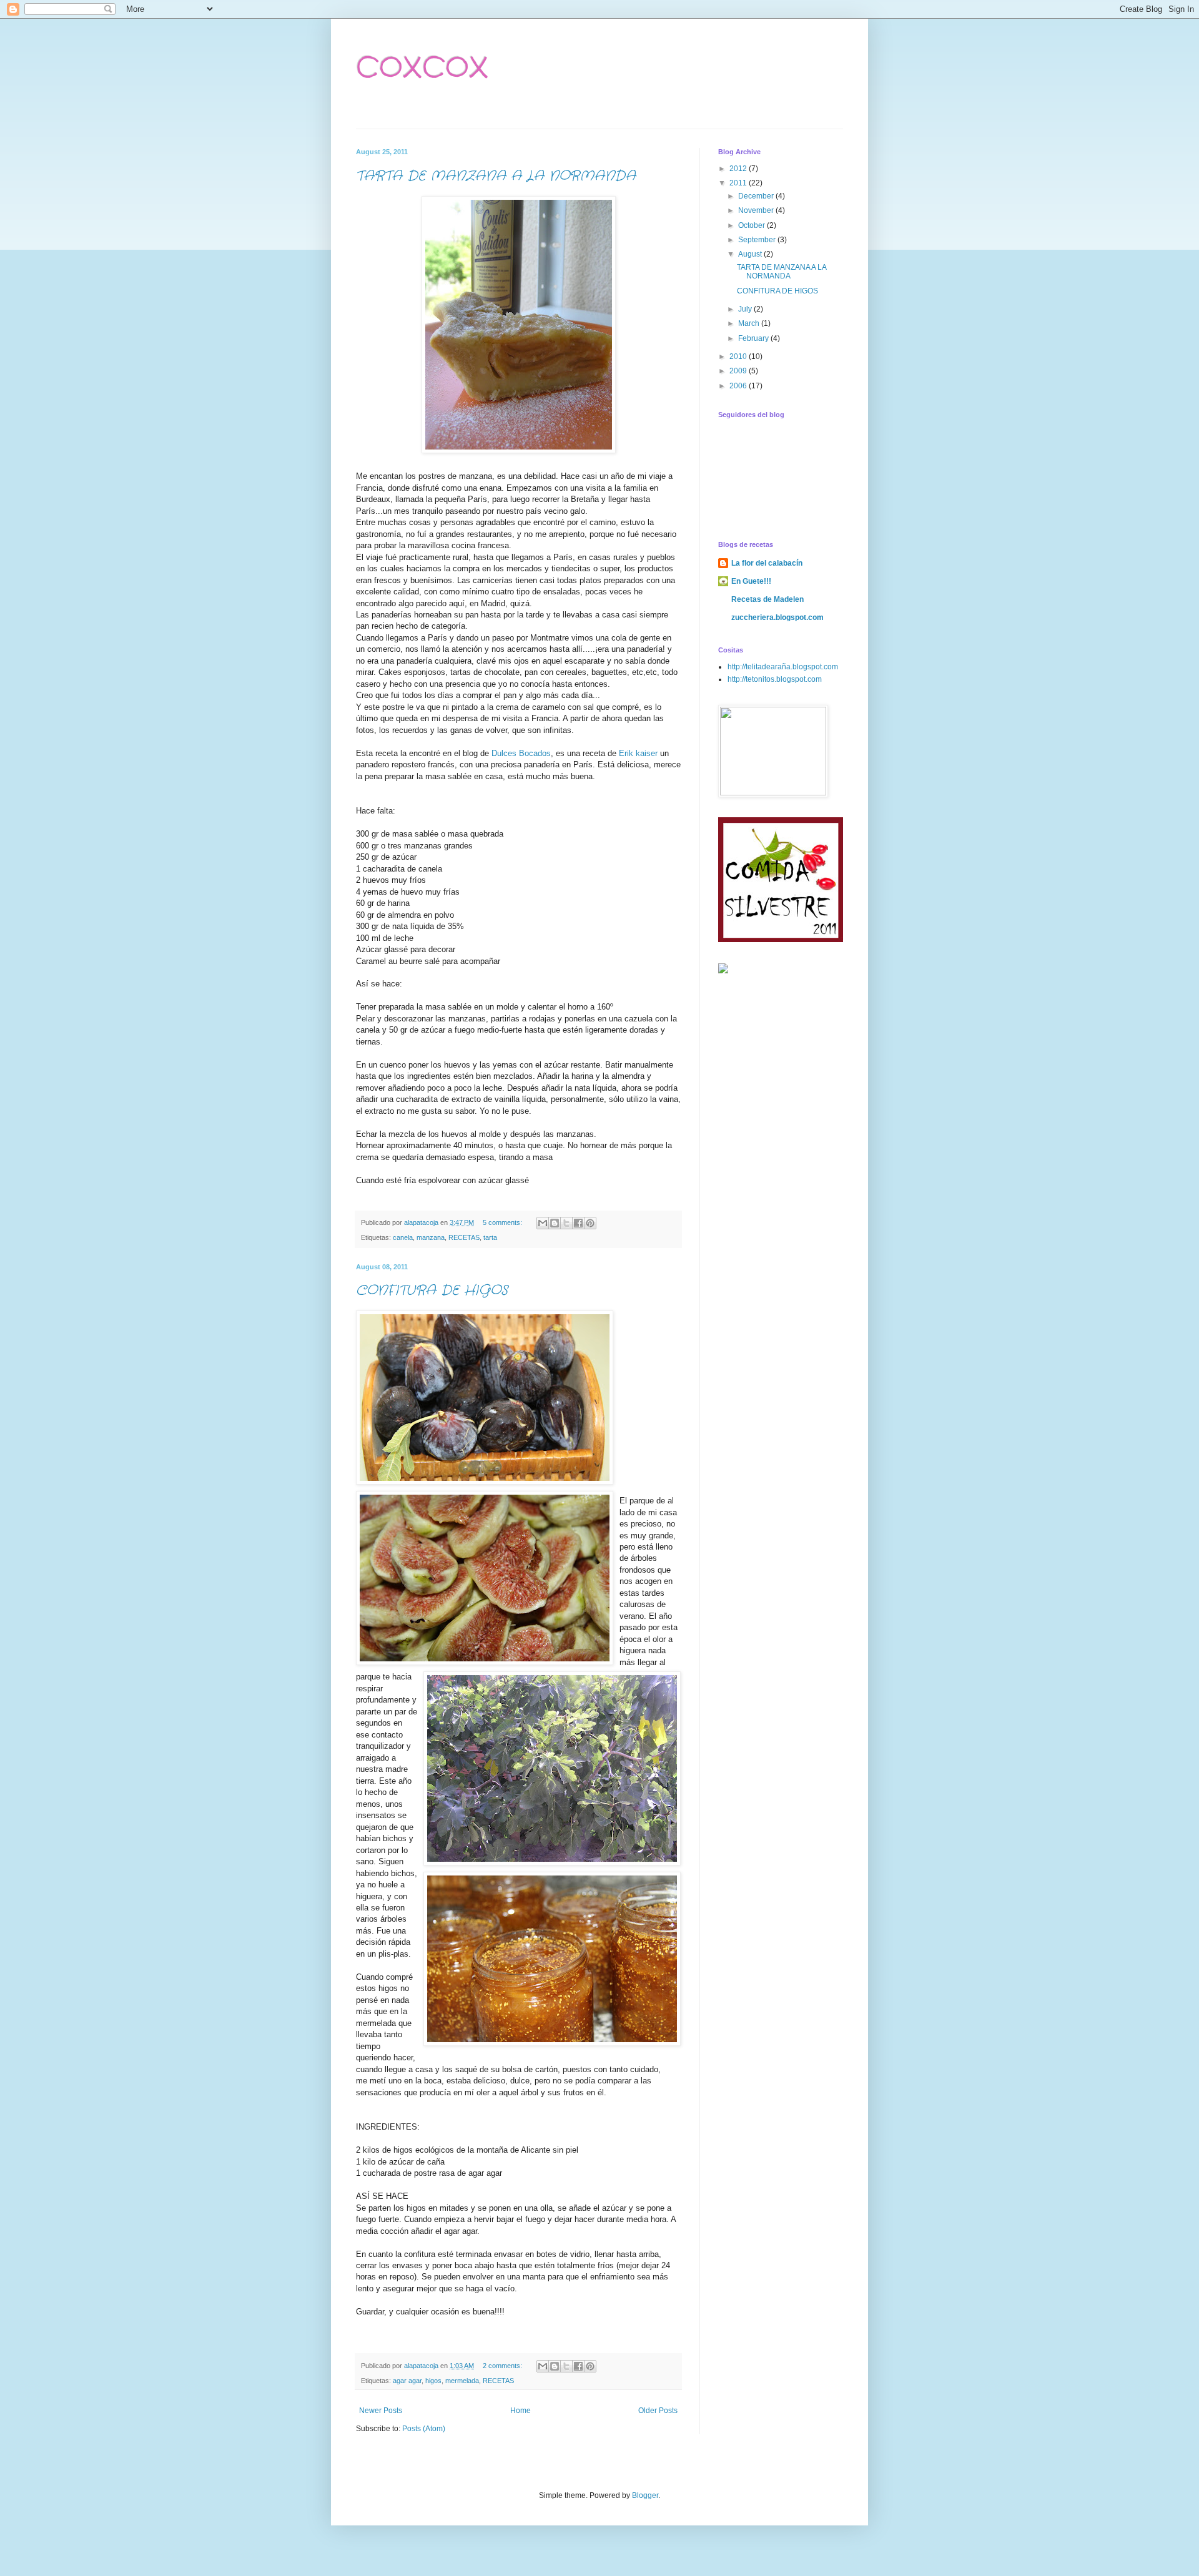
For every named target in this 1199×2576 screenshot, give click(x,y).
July (746, 309)
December (757, 196)
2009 (739, 371)
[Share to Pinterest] (590, 1223)
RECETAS (464, 1237)
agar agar (407, 2381)
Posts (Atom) (424, 2429)
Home (521, 2411)
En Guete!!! (751, 581)
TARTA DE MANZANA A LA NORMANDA (496, 176)
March (750, 323)
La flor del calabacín (767, 563)
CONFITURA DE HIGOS (432, 1290)
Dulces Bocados (521, 753)
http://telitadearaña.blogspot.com (783, 667)
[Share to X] (566, 1223)
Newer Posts (381, 2411)
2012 (739, 169)
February (754, 338)
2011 (739, 183)
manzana (431, 1237)
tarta (490, 1237)
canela (403, 1237)
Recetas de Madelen (767, 599)
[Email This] (543, 1223)
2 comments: (503, 2366)
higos (433, 2381)
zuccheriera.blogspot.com (777, 617)
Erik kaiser (638, 753)
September (758, 240)
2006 (739, 386)
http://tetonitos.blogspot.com (775, 679)
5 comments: (503, 1222)
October (752, 225)
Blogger (645, 2495)
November (757, 210)
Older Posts (658, 2411)
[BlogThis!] (555, 1223)
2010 (739, 356)
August (751, 254)
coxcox (422, 66)
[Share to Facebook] (578, 1223)
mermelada (462, 2381)
